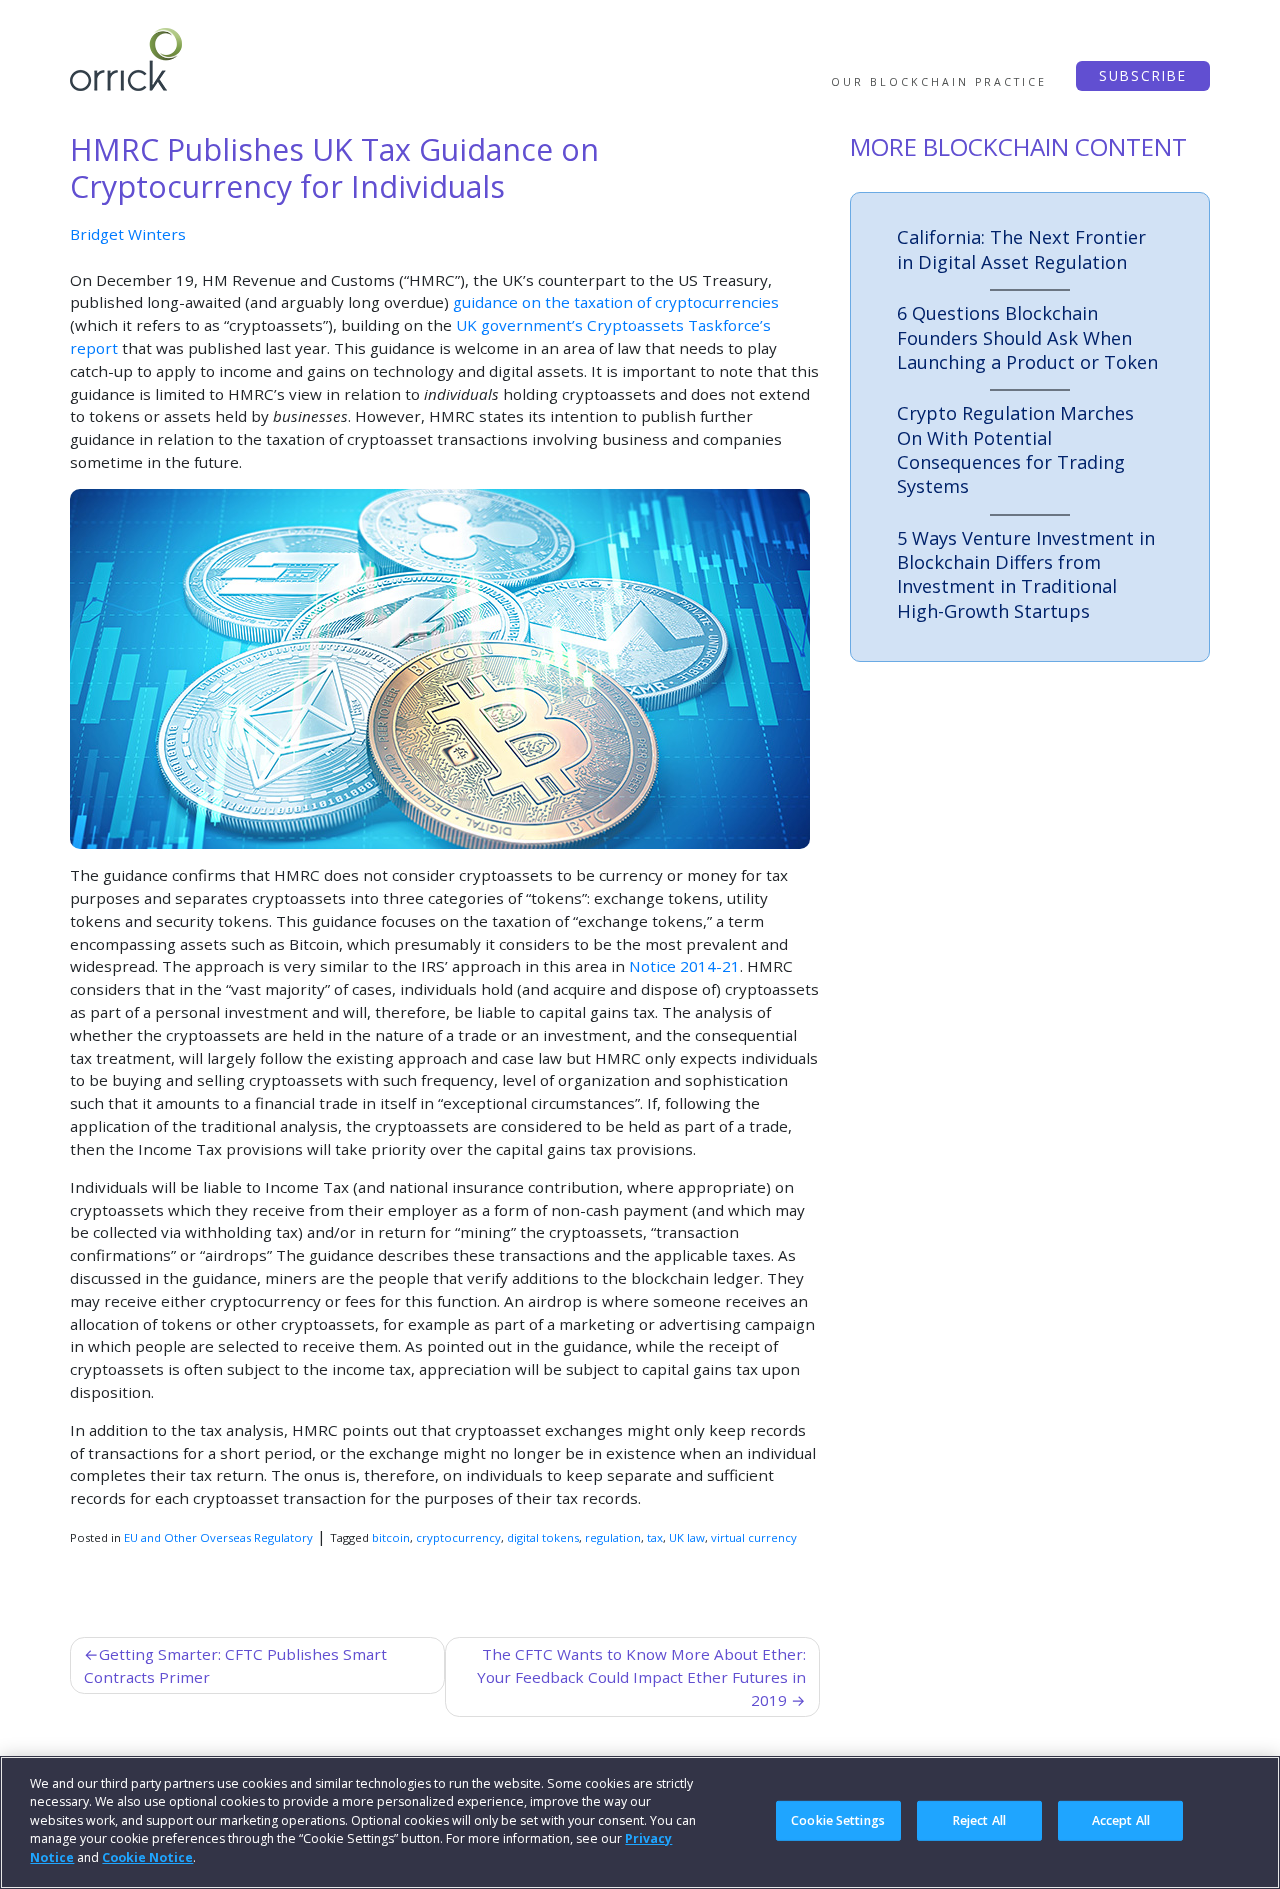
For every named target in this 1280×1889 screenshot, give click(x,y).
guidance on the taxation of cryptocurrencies (616, 302)
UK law (687, 1537)
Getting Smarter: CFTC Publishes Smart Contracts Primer (235, 1665)
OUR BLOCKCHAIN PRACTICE (939, 82)
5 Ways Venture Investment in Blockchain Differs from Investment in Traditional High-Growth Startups (1026, 574)
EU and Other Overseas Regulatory (218, 1537)
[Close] (1248, 1820)
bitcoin (391, 1537)
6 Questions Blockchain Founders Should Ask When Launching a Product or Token (1027, 337)
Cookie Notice (147, 1857)
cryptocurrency (458, 1537)
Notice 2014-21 (684, 966)
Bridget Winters (128, 234)
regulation (613, 1537)
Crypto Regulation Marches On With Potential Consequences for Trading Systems (1015, 449)
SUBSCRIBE (1143, 75)
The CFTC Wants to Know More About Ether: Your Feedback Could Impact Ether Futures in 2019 (641, 1677)
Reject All (979, 1819)
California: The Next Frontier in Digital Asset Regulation (1021, 249)
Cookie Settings (838, 1819)
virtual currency (754, 1537)
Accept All (1121, 1819)
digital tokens (543, 1537)
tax (655, 1537)
